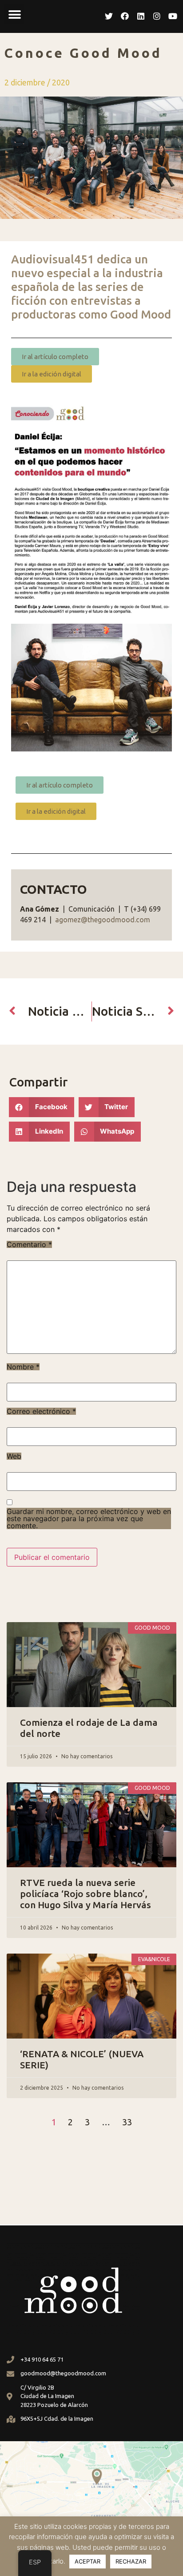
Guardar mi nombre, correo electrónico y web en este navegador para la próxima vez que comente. (89, 1518)
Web (14, 1456)
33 (127, 2122)
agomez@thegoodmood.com (103, 920)
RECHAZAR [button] (131, 2561)
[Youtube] (173, 16)
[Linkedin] (141, 16)
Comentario (29, 1244)
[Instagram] (157, 16)
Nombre (23, 1367)
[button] (14, 14)
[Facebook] (125, 16)
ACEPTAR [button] (88, 2561)
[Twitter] (109, 16)
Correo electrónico (41, 1411)
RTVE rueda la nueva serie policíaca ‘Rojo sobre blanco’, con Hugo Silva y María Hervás (86, 1894)
